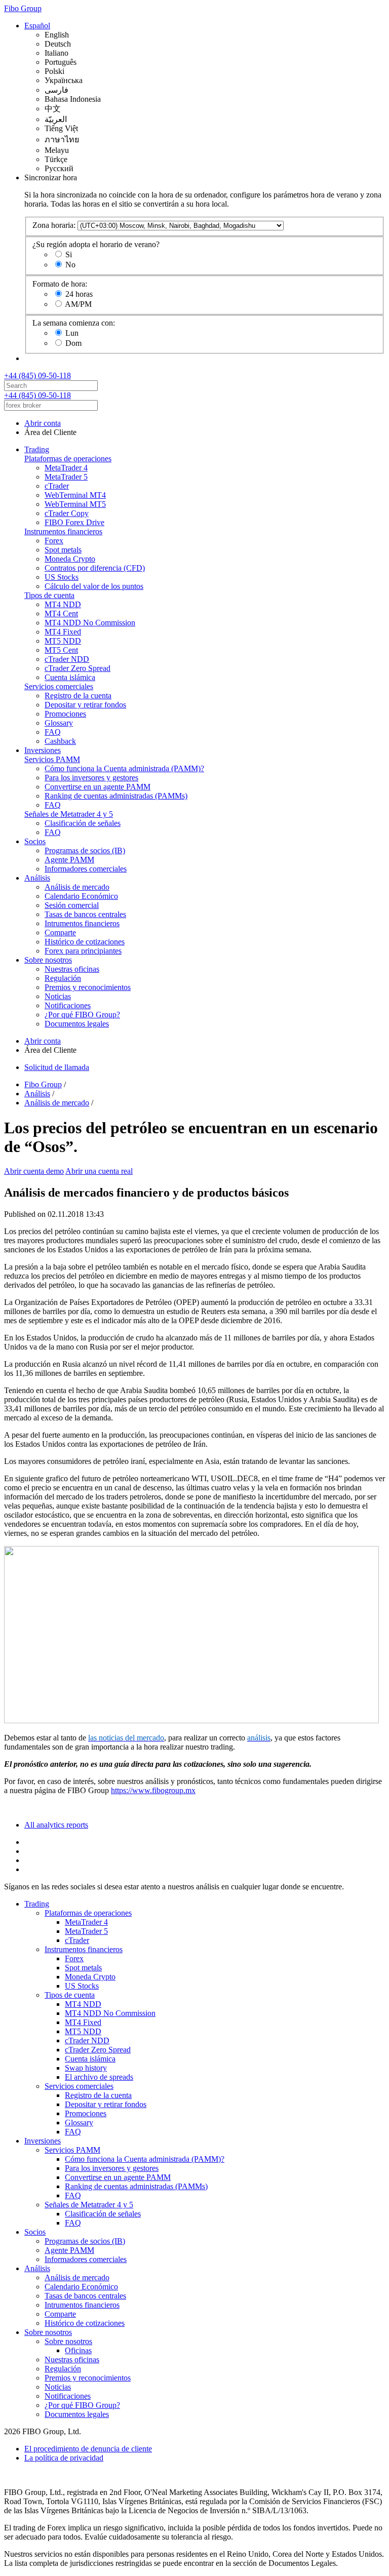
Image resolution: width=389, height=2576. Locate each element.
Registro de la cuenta (78, 696)
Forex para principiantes (83, 951)
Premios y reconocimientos (88, 987)
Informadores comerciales (86, 869)
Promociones (65, 714)
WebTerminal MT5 (75, 504)
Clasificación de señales (83, 823)
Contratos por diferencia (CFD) (95, 568)
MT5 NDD (63, 641)
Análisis (37, 878)
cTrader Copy (67, 513)
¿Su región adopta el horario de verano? (96, 244)
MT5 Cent (61, 650)
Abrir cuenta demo (34, 1171)
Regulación (63, 978)
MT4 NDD (63, 604)
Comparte (60, 933)
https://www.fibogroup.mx (153, 1790)
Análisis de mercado (77, 887)
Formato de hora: (60, 284)
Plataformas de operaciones (68, 459)
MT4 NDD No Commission (90, 623)
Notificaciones (68, 1005)
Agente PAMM (69, 860)
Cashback (60, 741)
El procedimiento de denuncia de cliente (88, 2449)
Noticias (58, 996)
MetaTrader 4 (66, 468)
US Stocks (62, 577)
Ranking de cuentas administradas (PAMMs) (116, 796)
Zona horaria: (54, 225)
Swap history (86, 2068)
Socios (35, 841)
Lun (72, 333)
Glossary (59, 723)
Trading (37, 449)
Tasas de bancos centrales (85, 914)
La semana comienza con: (74, 323)
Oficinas (78, 2350)
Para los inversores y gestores (91, 778)
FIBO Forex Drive (74, 522)
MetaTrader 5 (66, 477)
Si (69, 254)
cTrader (57, 486)
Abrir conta (43, 423)
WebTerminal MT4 (75, 495)
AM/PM (78, 304)
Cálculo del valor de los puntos (94, 586)
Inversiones (43, 750)
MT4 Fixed (63, 632)
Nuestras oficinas (72, 969)
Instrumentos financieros (63, 531)
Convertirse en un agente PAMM (98, 787)
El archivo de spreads (99, 2077)
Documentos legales (77, 1024)
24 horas (79, 294)
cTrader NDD (67, 659)
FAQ (53, 732)
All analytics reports (56, 1825)
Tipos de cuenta (49, 595)
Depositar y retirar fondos (85, 705)
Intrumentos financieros (82, 923)
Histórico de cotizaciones (85, 942)
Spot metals (63, 550)
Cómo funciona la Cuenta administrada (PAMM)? (124, 768)
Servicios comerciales (59, 686)
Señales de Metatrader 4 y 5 (69, 814)
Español (37, 26)
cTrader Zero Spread (77, 668)
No (70, 265)
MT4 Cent (61, 613)
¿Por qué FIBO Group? (82, 1015)
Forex (54, 541)
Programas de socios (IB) (85, 850)
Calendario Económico (81, 896)
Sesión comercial (72, 905)
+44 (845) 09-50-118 (37, 375)
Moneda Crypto (70, 559)
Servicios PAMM (52, 759)
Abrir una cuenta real (99, 1171)
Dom (73, 343)
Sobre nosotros (48, 960)
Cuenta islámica (70, 677)
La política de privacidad (64, 2458)
